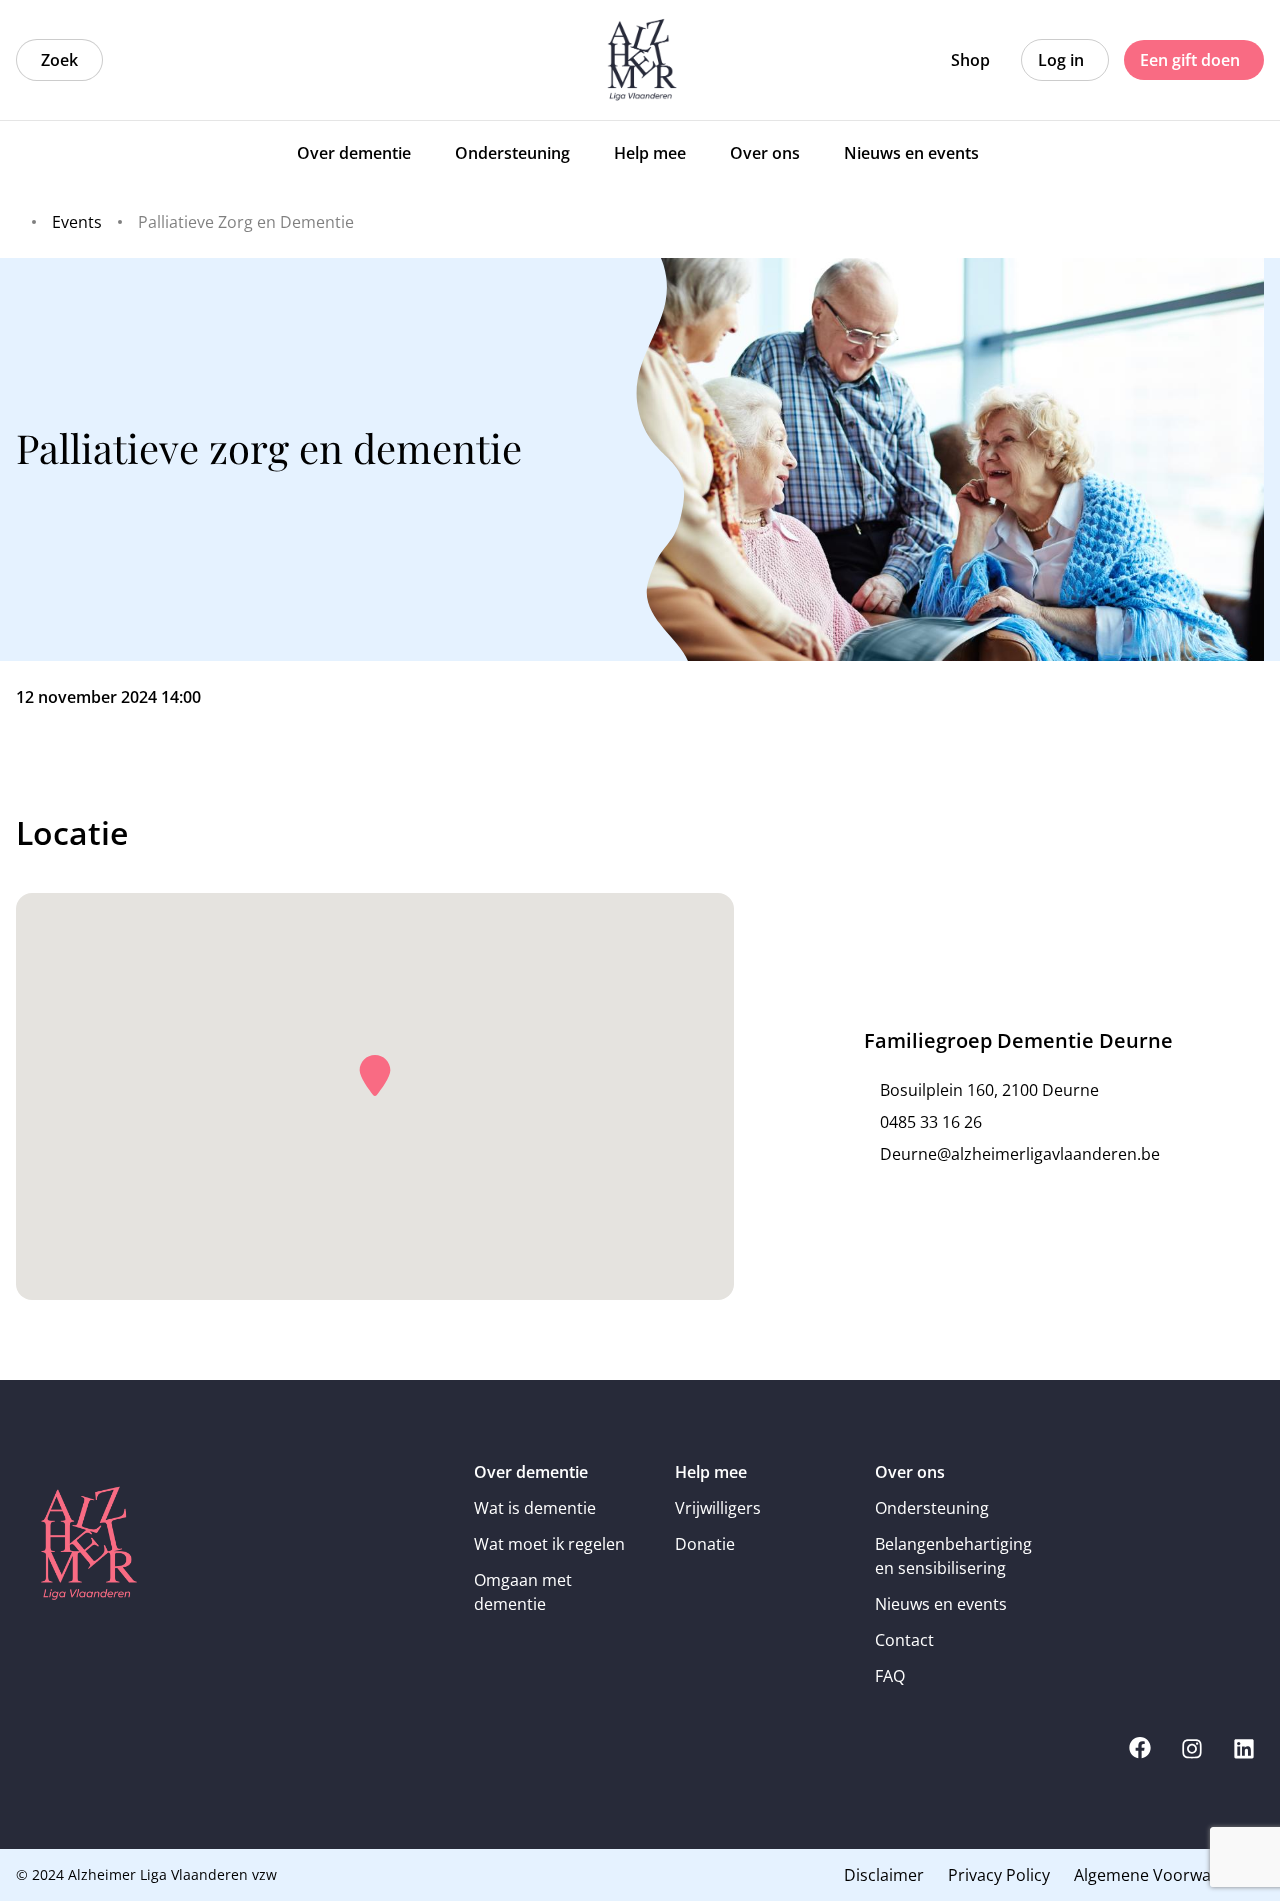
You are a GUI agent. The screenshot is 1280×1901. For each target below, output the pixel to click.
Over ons (910, 1472)
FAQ (890, 1676)
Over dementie (531, 1472)
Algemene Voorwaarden (1165, 1875)
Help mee (711, 1472)
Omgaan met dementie (523, 1592)
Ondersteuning (932, 1508)
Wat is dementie (535, 1508)
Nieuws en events (941, 1604)
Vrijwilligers (718, 1508)
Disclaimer (884, 1875)
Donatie (705, 1544)
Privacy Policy (999, 1875)
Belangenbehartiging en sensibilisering (953, 1556)
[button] (375, 1076)
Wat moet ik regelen (549, 1544)
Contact (904, 1640)
